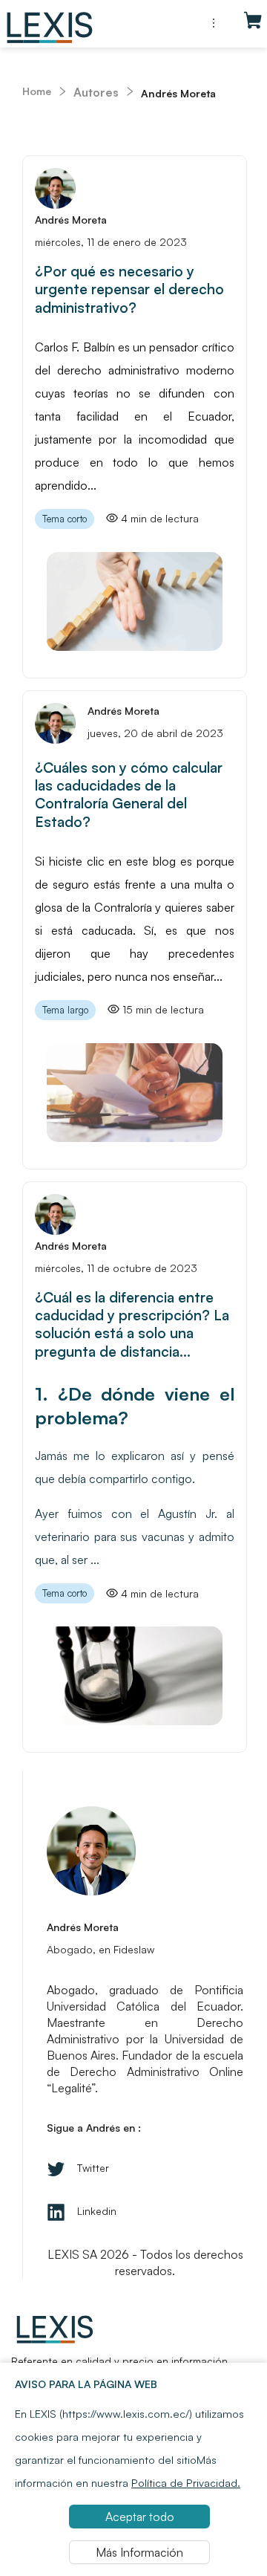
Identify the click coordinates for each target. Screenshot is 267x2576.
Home (37, 91)
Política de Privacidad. (186, 2482)
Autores (96, 92)
